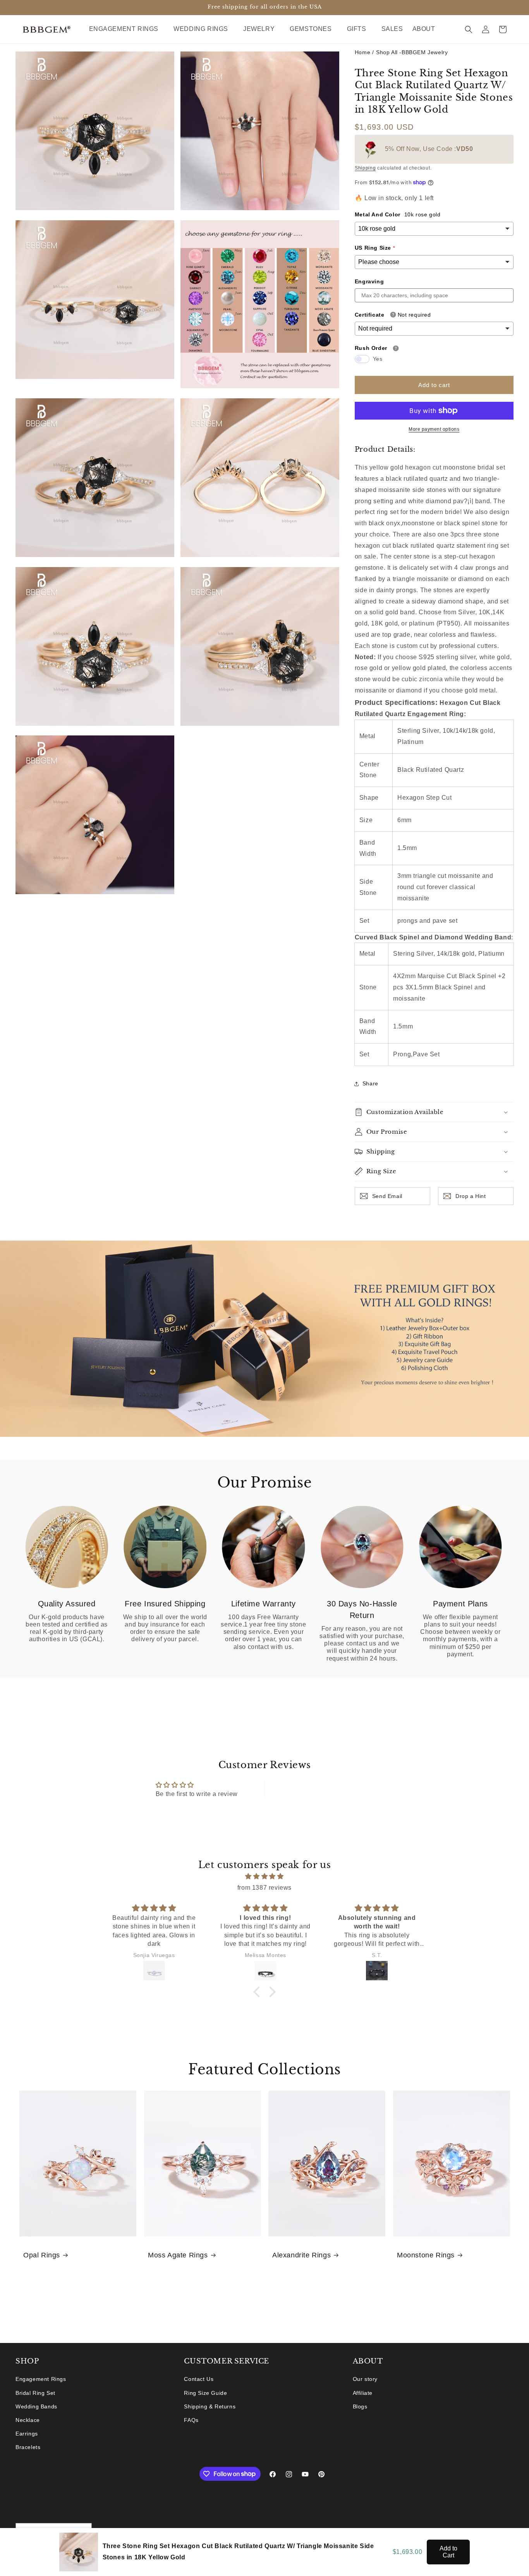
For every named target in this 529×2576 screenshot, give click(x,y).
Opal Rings (42, 2255)
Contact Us (199, 2379)
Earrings (27, 2434)
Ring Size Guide (205, 2393)
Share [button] (370, 1083)
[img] (264, 1877)
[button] (127, 29)
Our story (365, 2379)
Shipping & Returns (210, 2406)
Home (362, 52)
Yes (378, 359)
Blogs (360, 2406)
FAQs (191, 2420)
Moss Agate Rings (178, 2255)
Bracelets (28, 2447)
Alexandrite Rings (301, 2255)
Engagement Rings (41, 2379)
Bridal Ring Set (35, 2393)
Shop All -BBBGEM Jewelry (412, 52)
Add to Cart (448, 2552)
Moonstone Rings (426, 2255)
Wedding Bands (36, 2406)
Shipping (365, 168)
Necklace (28, 2420)
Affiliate (363, 2393)
